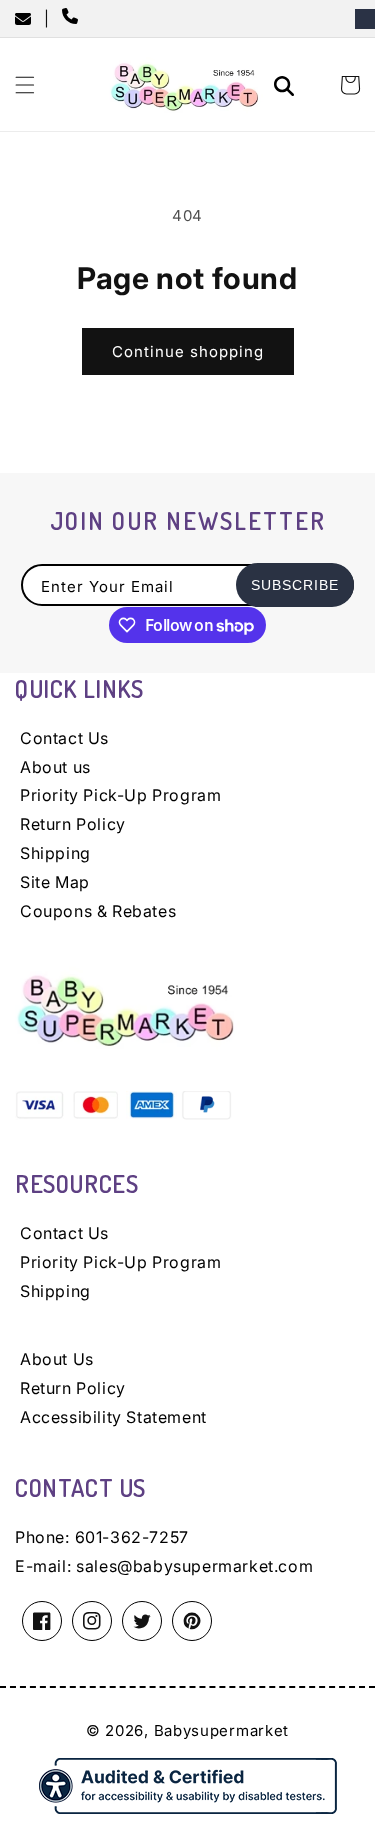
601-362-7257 (132, 1537)
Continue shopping (188, 351)
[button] (25, 85)
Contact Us (64, 738)
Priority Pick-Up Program (120, 795)
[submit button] (287, 88)
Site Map (55, 882)
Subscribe (295, 585)
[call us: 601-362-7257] (74, 18)
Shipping (55, 853)
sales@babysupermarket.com (194, 1566)
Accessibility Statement (113, 1417)
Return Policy (73, 824)
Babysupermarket (222, 1730)
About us (55, 767)
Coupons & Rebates (98, 911)
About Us (57, 1359)
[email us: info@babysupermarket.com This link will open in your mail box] (29, 19)
